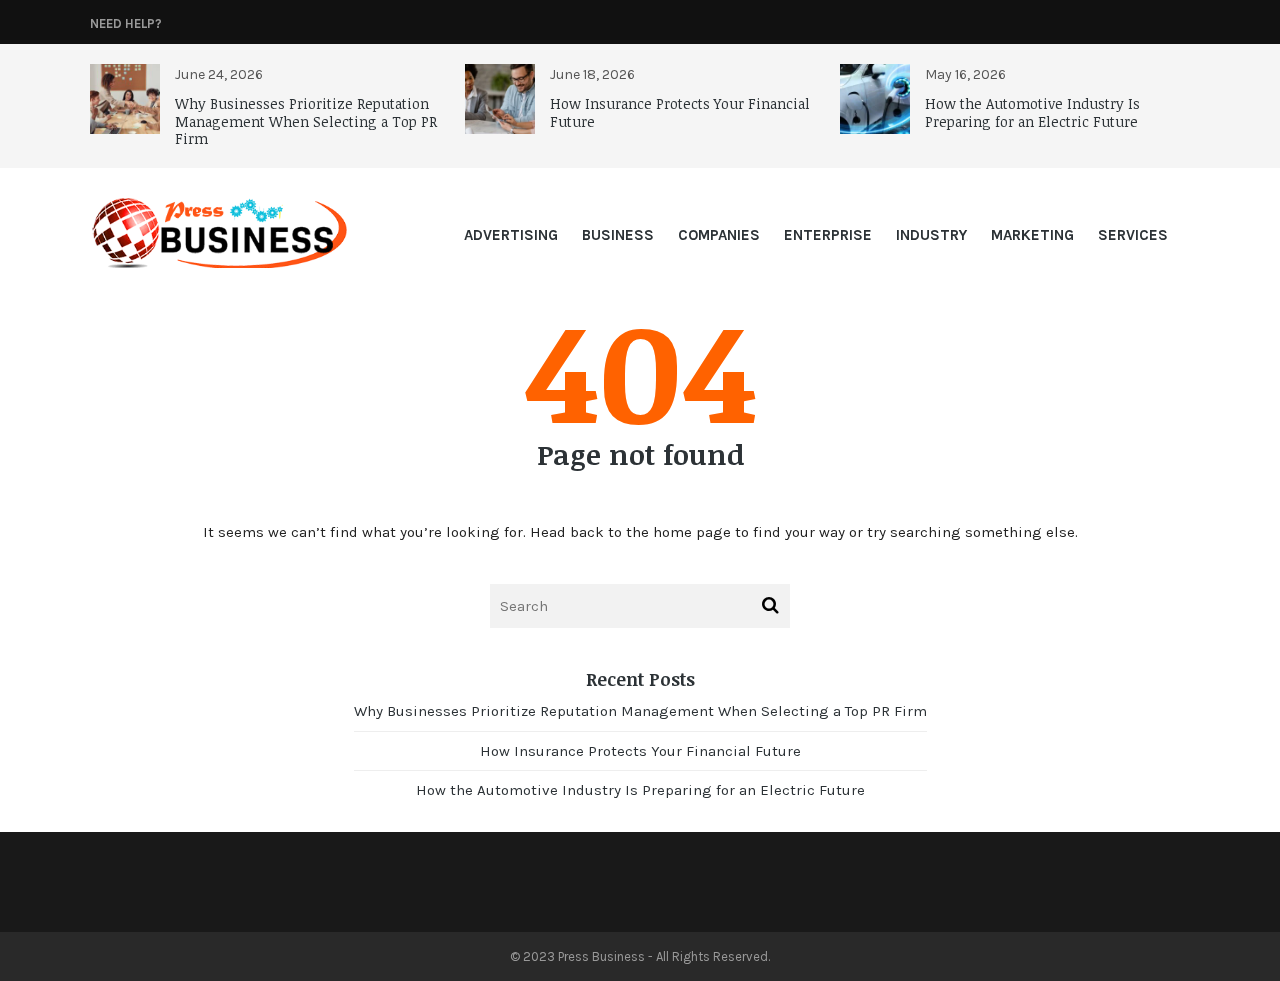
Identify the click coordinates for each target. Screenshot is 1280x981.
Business (618, 235)
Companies (719, 235)
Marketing (1032, 235)
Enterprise (828, 235)
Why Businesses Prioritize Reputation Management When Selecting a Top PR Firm (306, 121)
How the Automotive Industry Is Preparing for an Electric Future (1032, 112)
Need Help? (126, 23)
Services (1133, 235)
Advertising (511, 235)
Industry (931, 235)
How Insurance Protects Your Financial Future (680, 112)
